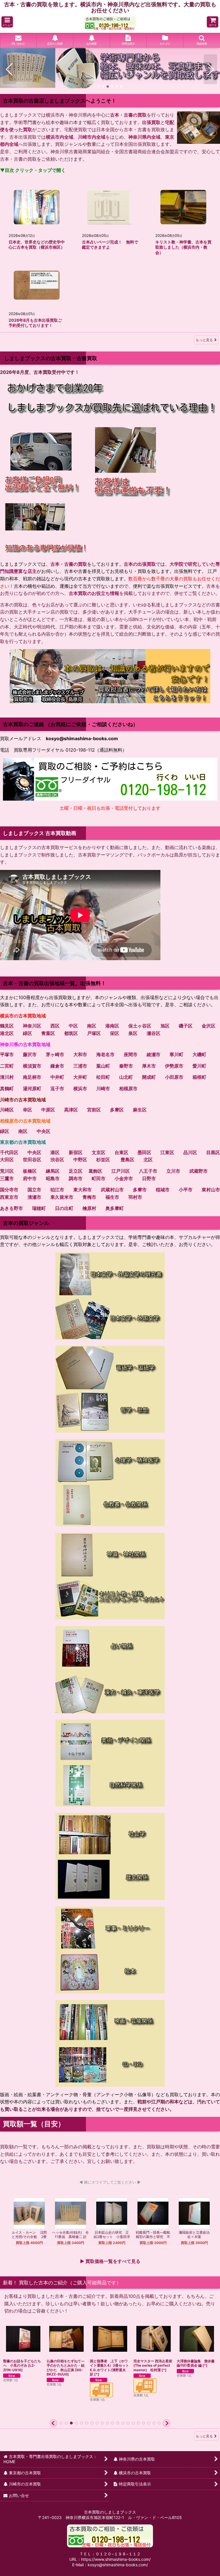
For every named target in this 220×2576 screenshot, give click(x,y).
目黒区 (213, 1150)
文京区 (99, 1150)
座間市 (131, 1052)
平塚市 (7, 1052)
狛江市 (57, 1188)
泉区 (133, 1031)
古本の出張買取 (140, 562)
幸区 (27, 1108)
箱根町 (199, 1075)
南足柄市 (32, 1075)
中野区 (80, 1158)
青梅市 (89, 1195)
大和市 (80, 1052)
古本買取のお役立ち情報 (94, 591)
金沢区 (209, 1024)
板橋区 (30, 1169)
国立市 (34, 1188)
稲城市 (163, 1188)
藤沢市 (30, 1052)
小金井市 (124, 1176)
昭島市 (53, 1176)
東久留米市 (62, 1195)
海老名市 (105, 1052)
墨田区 (144, 1150)
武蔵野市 (199, 1169)
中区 (73, 1024)
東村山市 (211, 1188)
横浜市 (80, 1086)
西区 (55, 1024)
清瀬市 (34, 1195)
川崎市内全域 (92, 135)
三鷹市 (7, 1176)
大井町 (80, 1075)
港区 (55, 1150)
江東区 (167, 1150)
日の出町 (64, 1206)
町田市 (99, 1176)
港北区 (7, 1031)
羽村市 (135, 1195)
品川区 (190, 1150)
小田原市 (174, 1075)
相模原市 (128, 1086)
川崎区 (7, 1108)
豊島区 (127, 1158)
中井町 (57, 1075)
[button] (7, 22)
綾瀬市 (154, 1052)
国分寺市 (9, 1188)
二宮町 (7, 1064)
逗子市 (57, 1086)
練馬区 (53, 1169)
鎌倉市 (57, 1064)
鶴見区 (7, 1024)
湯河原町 (32, 1086)
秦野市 (126, 1064)
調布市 (76, 1176)
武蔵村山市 (112, 1188)
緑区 (27, 1031)
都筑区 (71, 1031)
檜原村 (89, 1206)
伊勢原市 (174, 1064)
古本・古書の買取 (128, 113)
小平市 (186, 1188)
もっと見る (204, 338)
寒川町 (176, 1052)
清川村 (7, 1075)
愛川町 (199, 1064)
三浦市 (80, 1064)
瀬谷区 (154, 1031)
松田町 (103, 1075)
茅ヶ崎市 (55, 1052)
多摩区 (117, 1108)
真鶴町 (7, 1086)
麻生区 (140, 1108)
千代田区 (9, 1150)
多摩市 (140, 1188)
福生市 (112, 1195)
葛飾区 (95, 1169)
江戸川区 (121, 1169)
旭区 (165, 1024)
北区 (148, 1158)
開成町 (149, 1075)
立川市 (173, 1169)
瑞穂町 (39, 1206)
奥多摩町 (115, 1206)
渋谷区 (57, 1158)
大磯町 (199, 1052)
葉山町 (103, 1064)
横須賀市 (32, 1064)
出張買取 (151, 120)
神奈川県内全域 (144, 135)
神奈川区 (32, 1024)
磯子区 (186, 1024)
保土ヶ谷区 (140, 1024)
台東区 (121, 1150)
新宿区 (76, 1150)
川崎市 (103, 1086)
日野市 (149, 1176)
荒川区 (7, 1169)
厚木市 (149, 1064)
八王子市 (148, 1169)
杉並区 (103, 1158)
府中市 (30, 1176)
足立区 (76, 1169)
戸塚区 (94, 1031)
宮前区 (94, 1108)
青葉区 (48, 1031)
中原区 (48, 1108)
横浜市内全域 (60, 135)
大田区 (7, 1158)
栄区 (115, 1031)
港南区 (112, 1024)
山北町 (126, 1075)
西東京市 (9, 1195)
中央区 (44, 1129)
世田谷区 (32, 1158)
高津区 (71, 1108)
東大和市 (82, 1188)
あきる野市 (11, 1206)
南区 (92, 1024)
